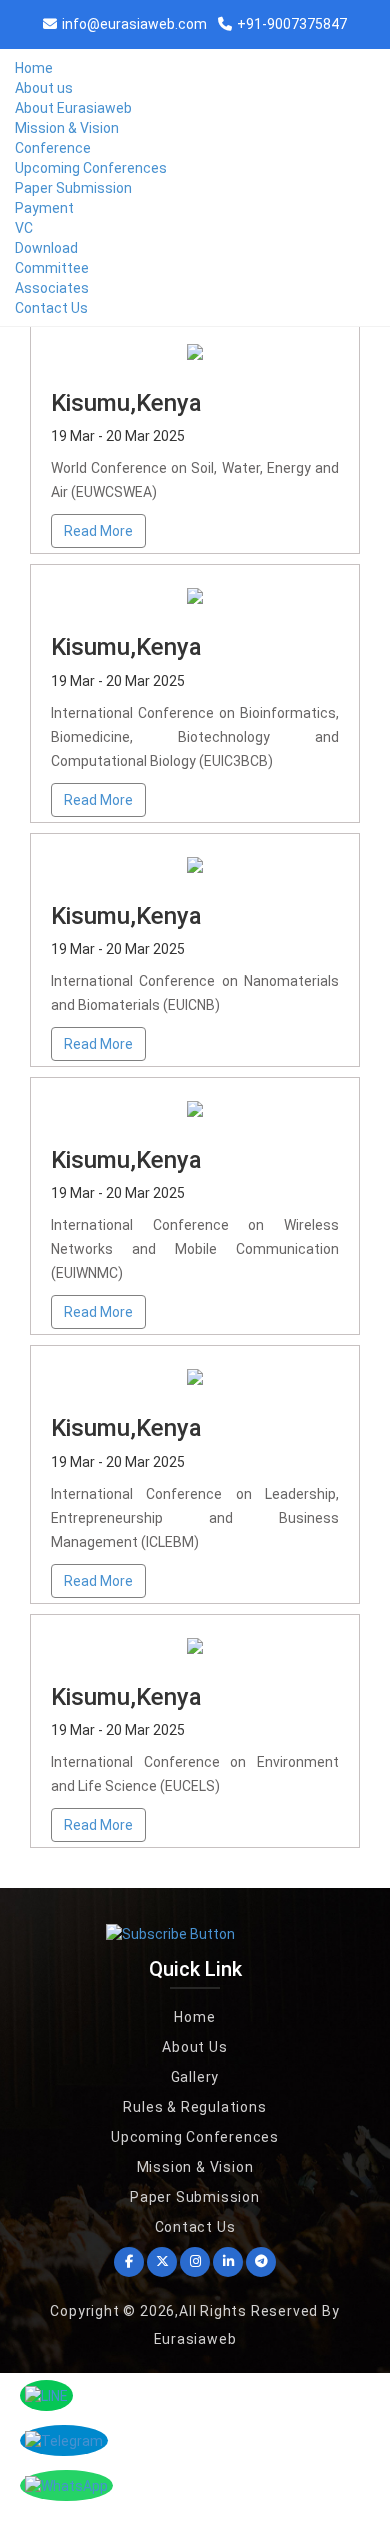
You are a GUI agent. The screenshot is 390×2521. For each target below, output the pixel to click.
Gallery (195, 2077)
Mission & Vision (67, 128)
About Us (194, 2047)
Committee (52, 268)
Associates (52, 288)
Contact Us (51, 308)
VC (24, 228)
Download (46, 248)
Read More (98, 531)
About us (44, 88)
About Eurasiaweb (73, 108)
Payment (44, 208)
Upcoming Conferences (91, 168)
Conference (53, 148)
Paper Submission (73, 188)
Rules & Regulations (194, 2107)
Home (34, 68)
